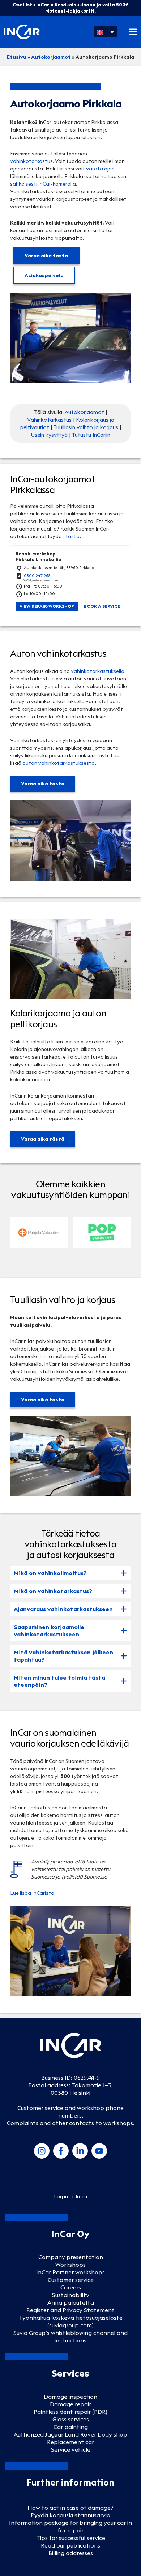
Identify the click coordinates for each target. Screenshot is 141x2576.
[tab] (70, 1573)
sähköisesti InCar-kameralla (43, 184)
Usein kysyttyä (49, 435)
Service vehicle (71, 2449)
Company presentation (71, 2257)
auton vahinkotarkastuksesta (59, 763)
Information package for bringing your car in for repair (70, 2526)
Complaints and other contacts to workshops (70, 2123)
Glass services (71, 2419)
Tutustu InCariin (91, 435)
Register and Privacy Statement (70, 2310)
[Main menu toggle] (133, 32)
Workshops (70, 2265)
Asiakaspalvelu (44, 275)
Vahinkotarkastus (49, 420)
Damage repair (70, 2404)
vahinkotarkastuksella (98, 671)
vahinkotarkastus (31, 161)
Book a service (102, 606)
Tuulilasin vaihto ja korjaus (86, 427)
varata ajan (100, 169)
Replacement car (70, 2442)
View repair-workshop (47, 606)
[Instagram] (42, 2151)
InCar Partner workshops (70, 2272)
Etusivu (17, 57)
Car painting (71, 2427)
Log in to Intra (71, 2196)
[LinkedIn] (80, 2151)
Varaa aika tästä (46, 256)
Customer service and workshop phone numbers (70, 2112)
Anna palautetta (71, 2302)
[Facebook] (61, 2151)
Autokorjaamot (51, 57)
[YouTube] (99, 2151)
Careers (71, 2287)
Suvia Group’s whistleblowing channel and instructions (70, 2336)
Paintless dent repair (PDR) (70, 2412)
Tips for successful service (71, 2538)
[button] (106, 32)
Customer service (71, 2280)
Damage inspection (70, 2397)
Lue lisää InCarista (32, 1893)
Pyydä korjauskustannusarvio (70, 2515)
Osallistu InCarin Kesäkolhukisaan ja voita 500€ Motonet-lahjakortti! (71, 8)
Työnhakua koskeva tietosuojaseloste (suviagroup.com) (71, 2321)
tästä (72, 536)
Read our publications (70, 2545)
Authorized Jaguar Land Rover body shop (70, 2434)
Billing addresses (71, 2553)
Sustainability (71, 2295)
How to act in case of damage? (70, 2508)
